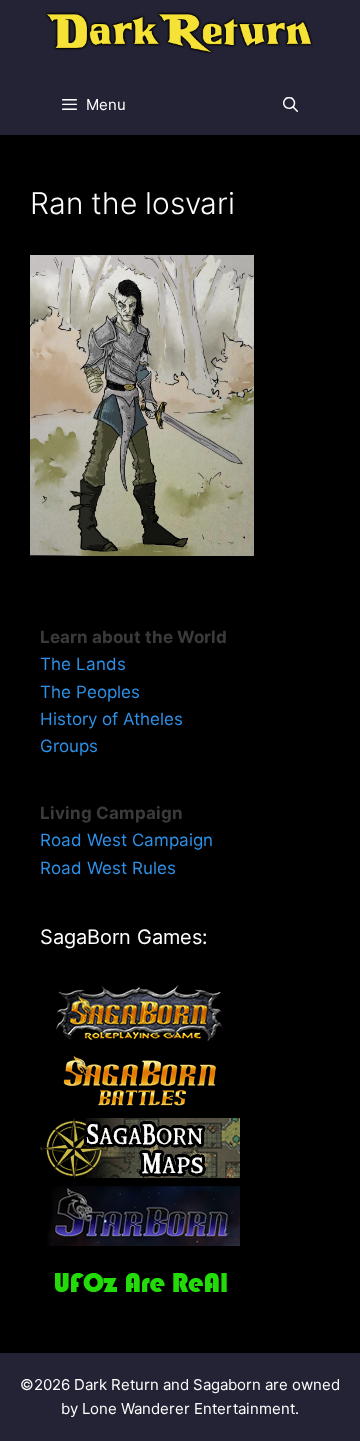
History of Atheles (111, 719)
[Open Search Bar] (290, 105)
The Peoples (90, 692)
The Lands (83, 664)
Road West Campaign (126, 840)
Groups (69, 746)
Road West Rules (108, 868)
